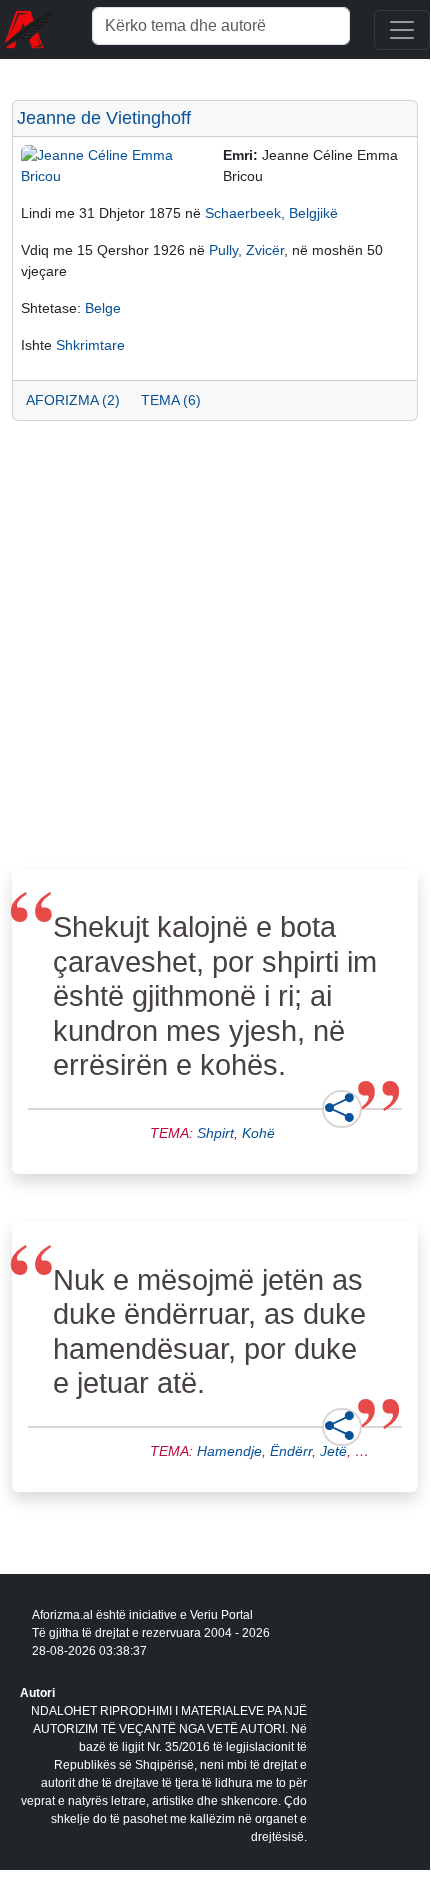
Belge (103, 308)
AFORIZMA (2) (73, 400)
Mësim (376, 1451)
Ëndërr (291, 1451)
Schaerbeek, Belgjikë (271, 213)
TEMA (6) (171, 400)
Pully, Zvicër (246, 250)
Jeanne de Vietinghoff (104, 118)
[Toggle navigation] (402, 30)
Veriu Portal (221, 1615)
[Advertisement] (215, 651)
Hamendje (229, 1451)
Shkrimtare (90, 345)
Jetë (333, 1451)
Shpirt (215, 1133)
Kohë (258, 1133)
